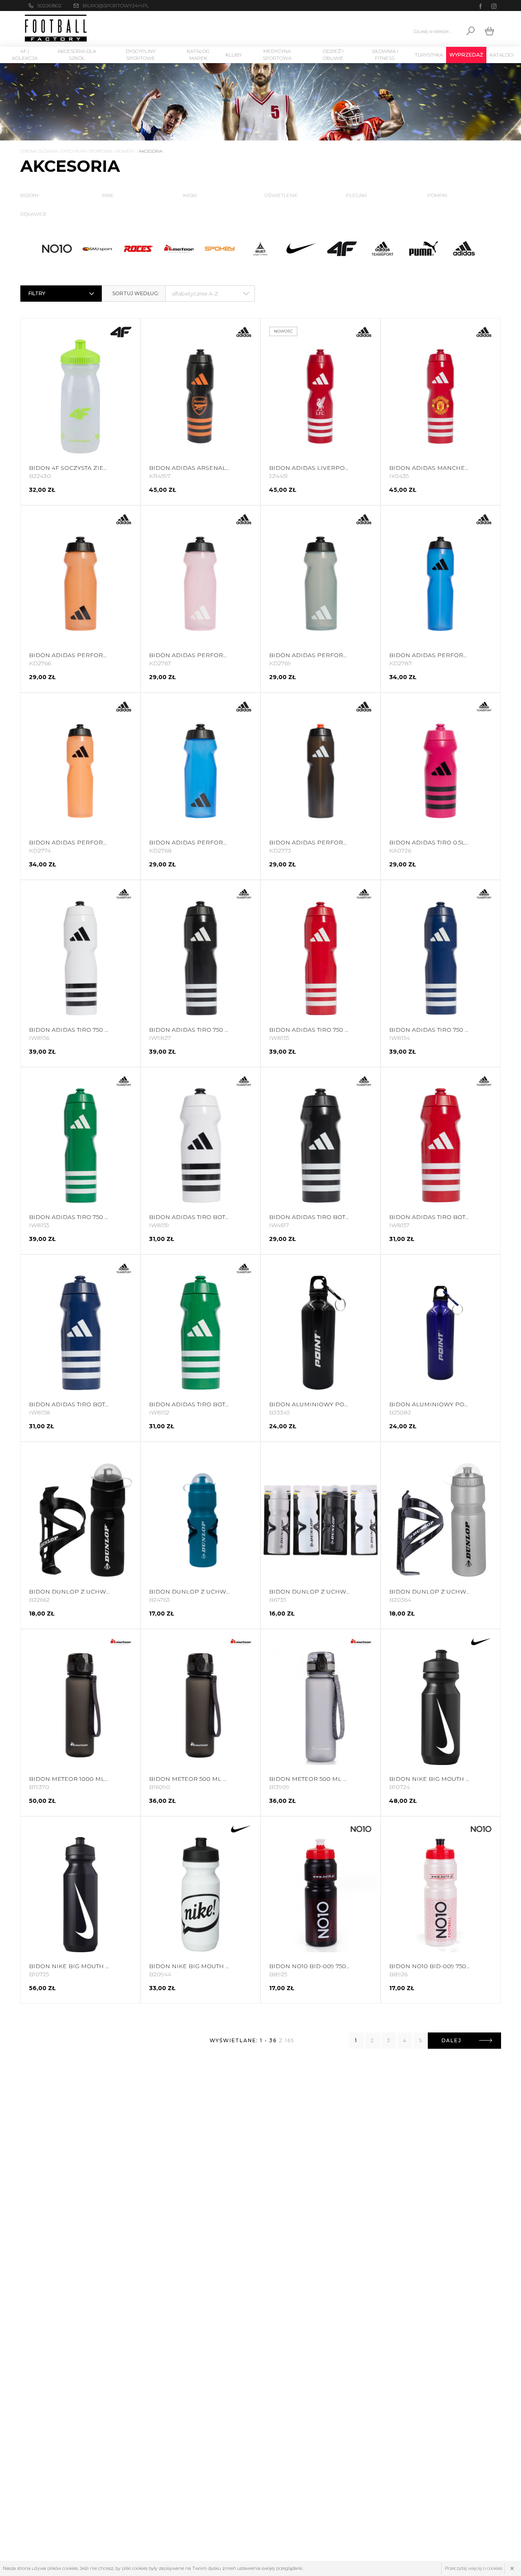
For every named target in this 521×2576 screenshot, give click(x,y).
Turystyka (429, 55)
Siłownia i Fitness (385, 55)
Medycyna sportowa (277, 55)
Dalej (452, 2040)
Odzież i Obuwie (333, 55)
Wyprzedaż (466, 55)
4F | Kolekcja (25, 55)
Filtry (37, 293)
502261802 (49, 5)
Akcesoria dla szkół (77, 55)
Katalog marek (198, 55)
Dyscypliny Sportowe (141, 55)
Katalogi (502, 55)
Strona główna (39, 151)
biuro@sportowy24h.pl (116, 5)
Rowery (126, 151)
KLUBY (234, 55)
